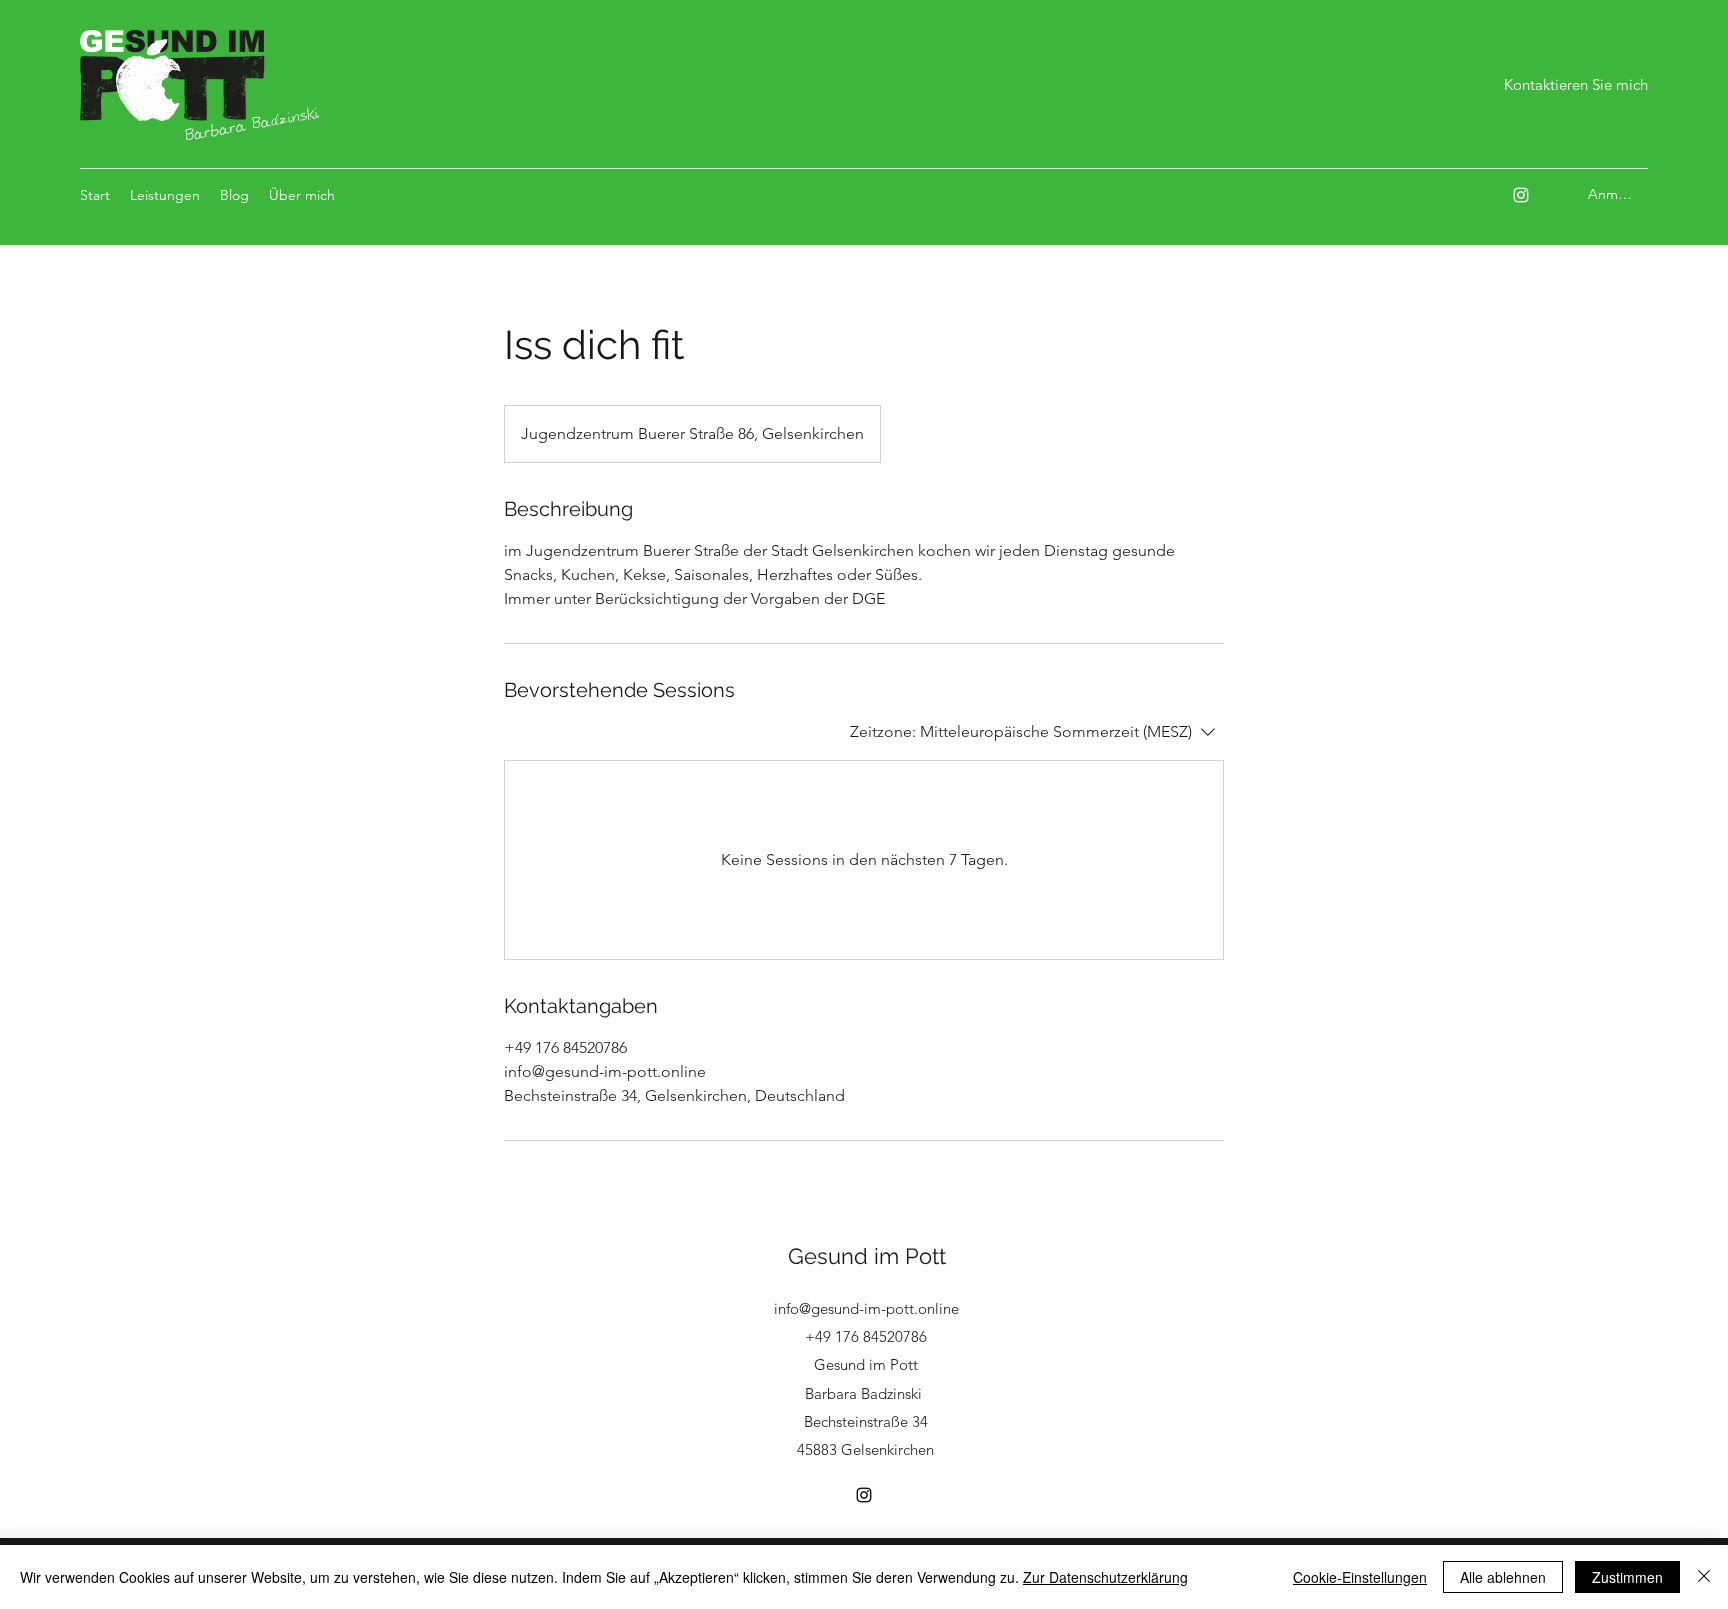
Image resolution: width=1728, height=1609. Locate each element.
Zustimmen (1627, 1577)
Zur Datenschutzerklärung (1105, 1577)
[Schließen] (1704, 1577)
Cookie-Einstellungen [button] (1360, 1577)
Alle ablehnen (1503, 1577)
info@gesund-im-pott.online (866, 1308)
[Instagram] (1521, 195)
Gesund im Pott (867, 1256)
